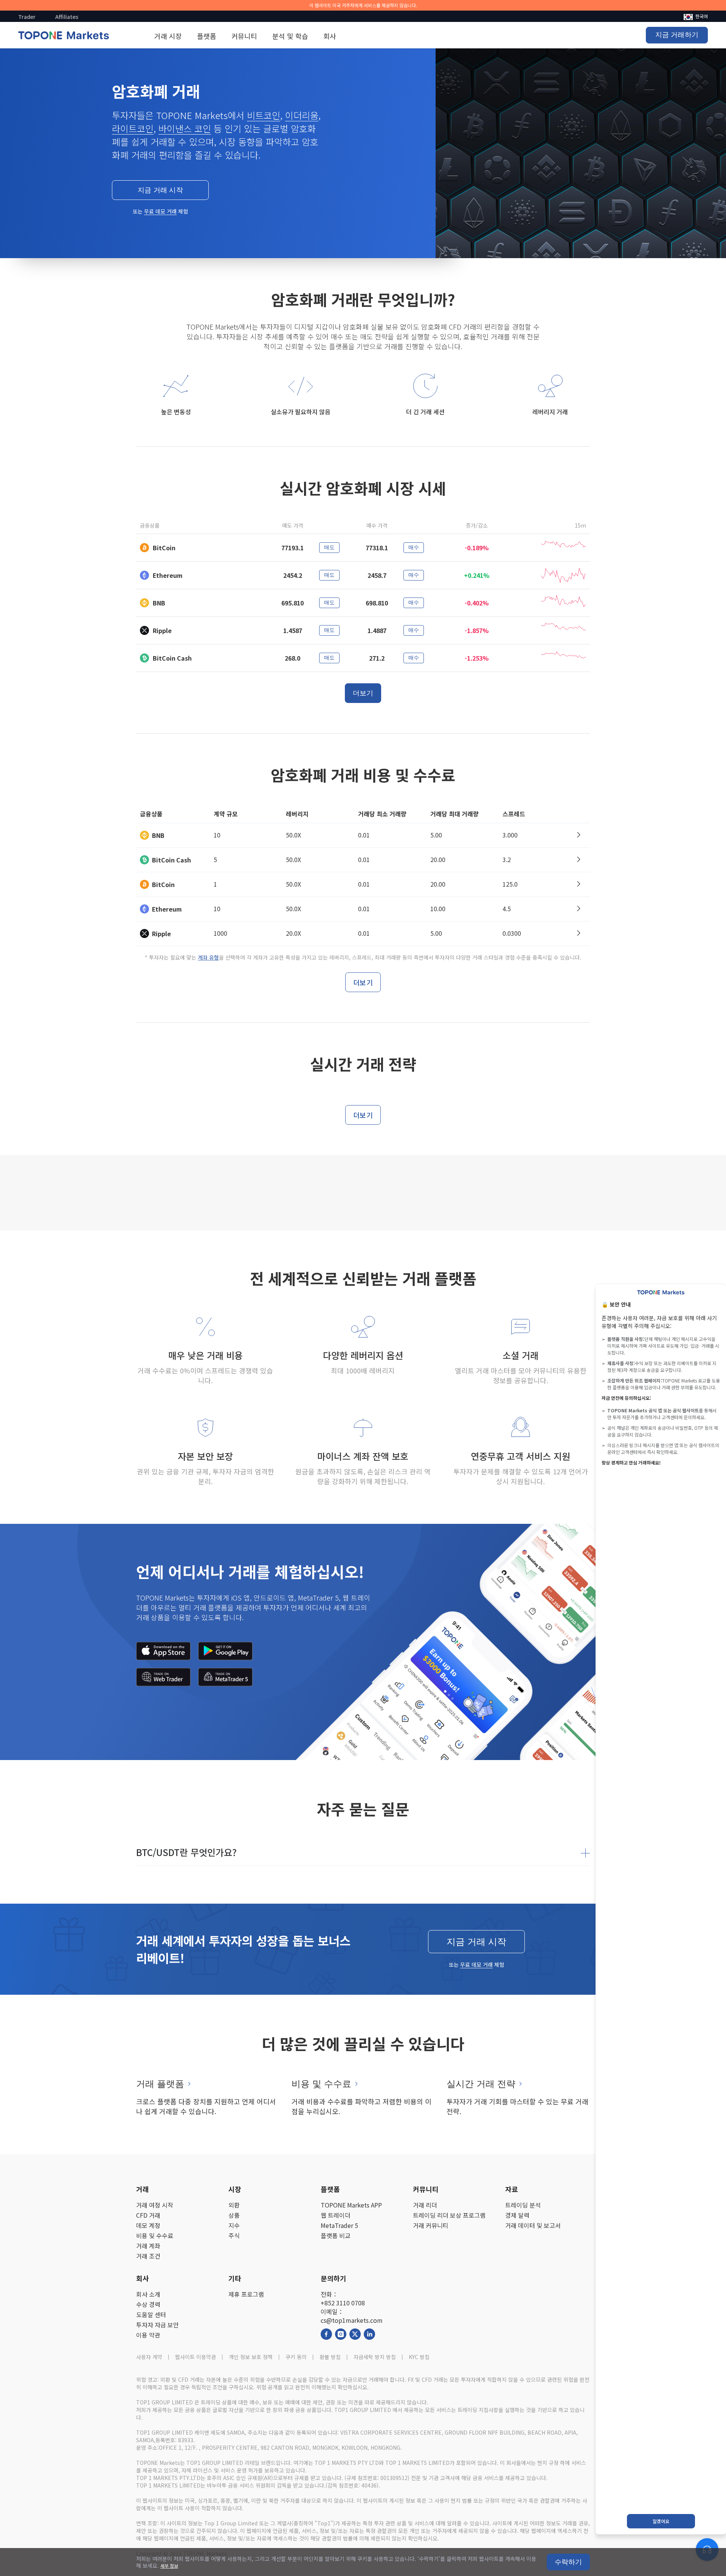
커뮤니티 (244, 36)
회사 (330, 36)
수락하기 (568, 2562)
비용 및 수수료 (155, 2236)
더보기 (363, 693)
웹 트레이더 (336, 2215)
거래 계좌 (148, 2246)
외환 (234, 2205)
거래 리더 (425, 2205)
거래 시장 (168, 36)
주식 (234, 2236)
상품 (234, 2215)
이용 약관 (148, 2335)
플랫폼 (207, 36)
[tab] (363, 1852)
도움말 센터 (151, 2315)
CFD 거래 (148, 2215)
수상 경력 (148, 2304)
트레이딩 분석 (523, 2205)
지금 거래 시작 (160, 190)
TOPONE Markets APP (351, 2205)
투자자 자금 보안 (157, 2325)
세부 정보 (169, 2566)
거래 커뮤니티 (431, 2225)
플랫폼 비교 (336, 2236)
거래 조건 (148, 2256)
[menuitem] (696, 16)
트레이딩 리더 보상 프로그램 (449, 2215)
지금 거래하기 (677, 35)
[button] (363, 1852)
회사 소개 (148, 2294)
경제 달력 (517, 2215)
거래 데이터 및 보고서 (533, 2225)
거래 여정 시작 (155, 2205)
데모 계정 (148, 2225)
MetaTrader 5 (339, 2225)
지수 (234, 2225)
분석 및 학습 (290, 36)
